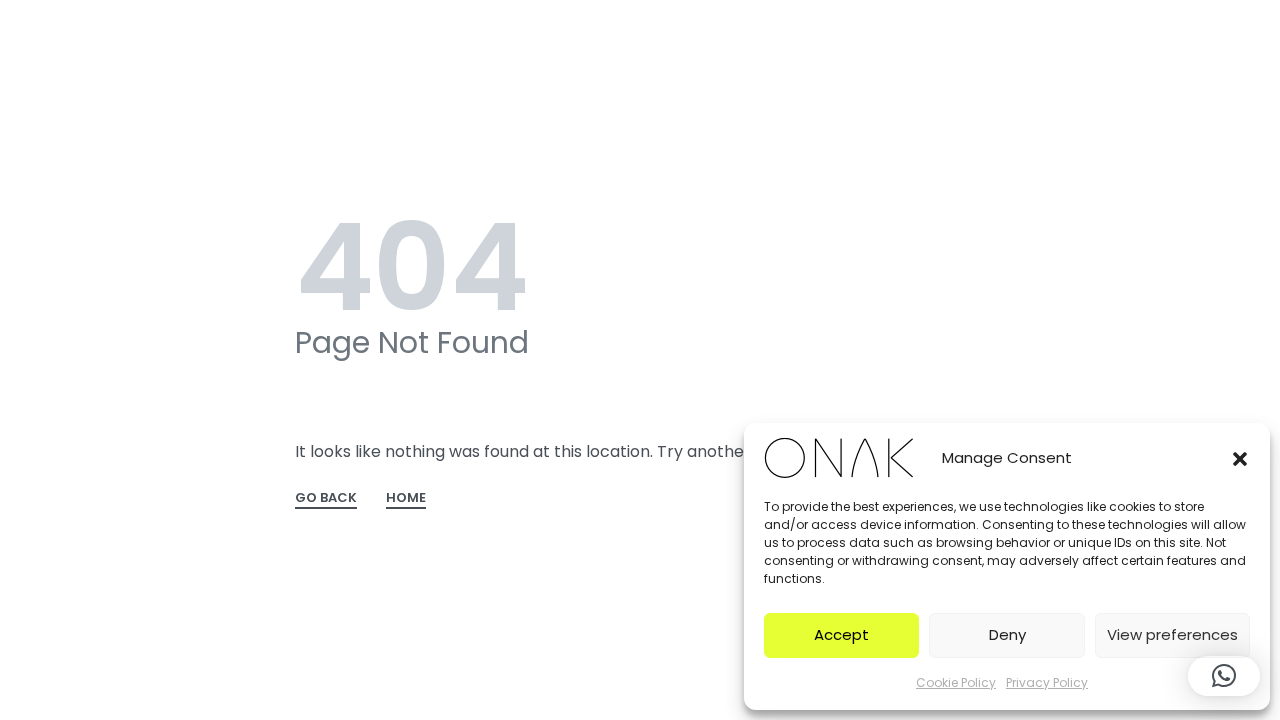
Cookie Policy (956, 682)
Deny (1007, 634)
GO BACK (326, 499)
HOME (406, 499)
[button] (1240, 458)
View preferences (1172, 634)
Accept (841, 634)
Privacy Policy (1047, 682)
